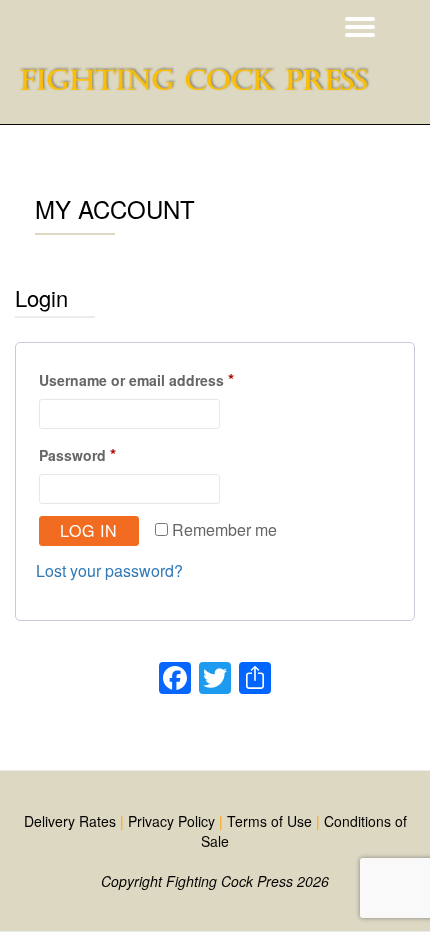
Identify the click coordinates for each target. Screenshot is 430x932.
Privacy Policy (171, 821)
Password (110, 453)
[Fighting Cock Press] (200, 89)
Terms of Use (269, 821)
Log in (89, 530)
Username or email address (169, 378)
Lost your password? (109, 570)
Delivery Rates (70, 821)
